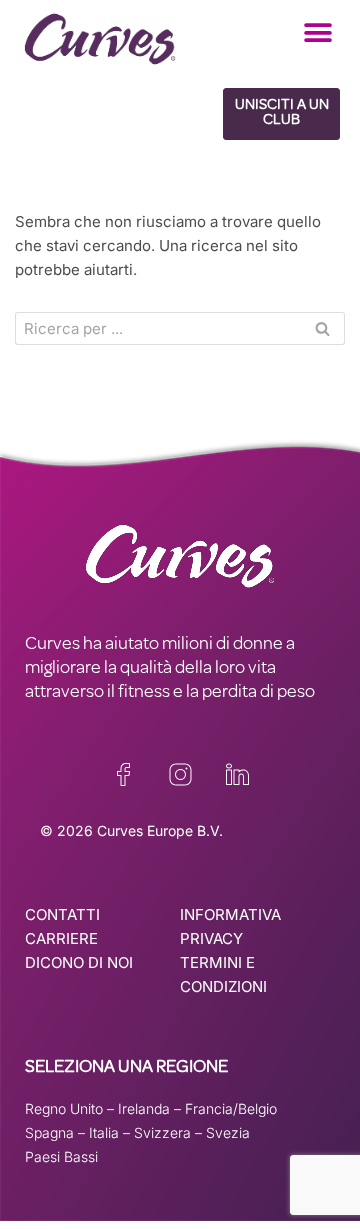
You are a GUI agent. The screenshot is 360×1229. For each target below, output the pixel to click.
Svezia (228, 1132)
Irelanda (144, 1108)
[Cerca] (322, 328)
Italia (104, 1132)
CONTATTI (62, 914)
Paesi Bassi (61, 1156)
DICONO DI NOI (79, 962)
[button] (317, 32)
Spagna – (57, 1132)
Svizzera (162, 1132)
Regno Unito (64, 1108)
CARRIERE (61, 938)
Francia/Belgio (231, 1108)
